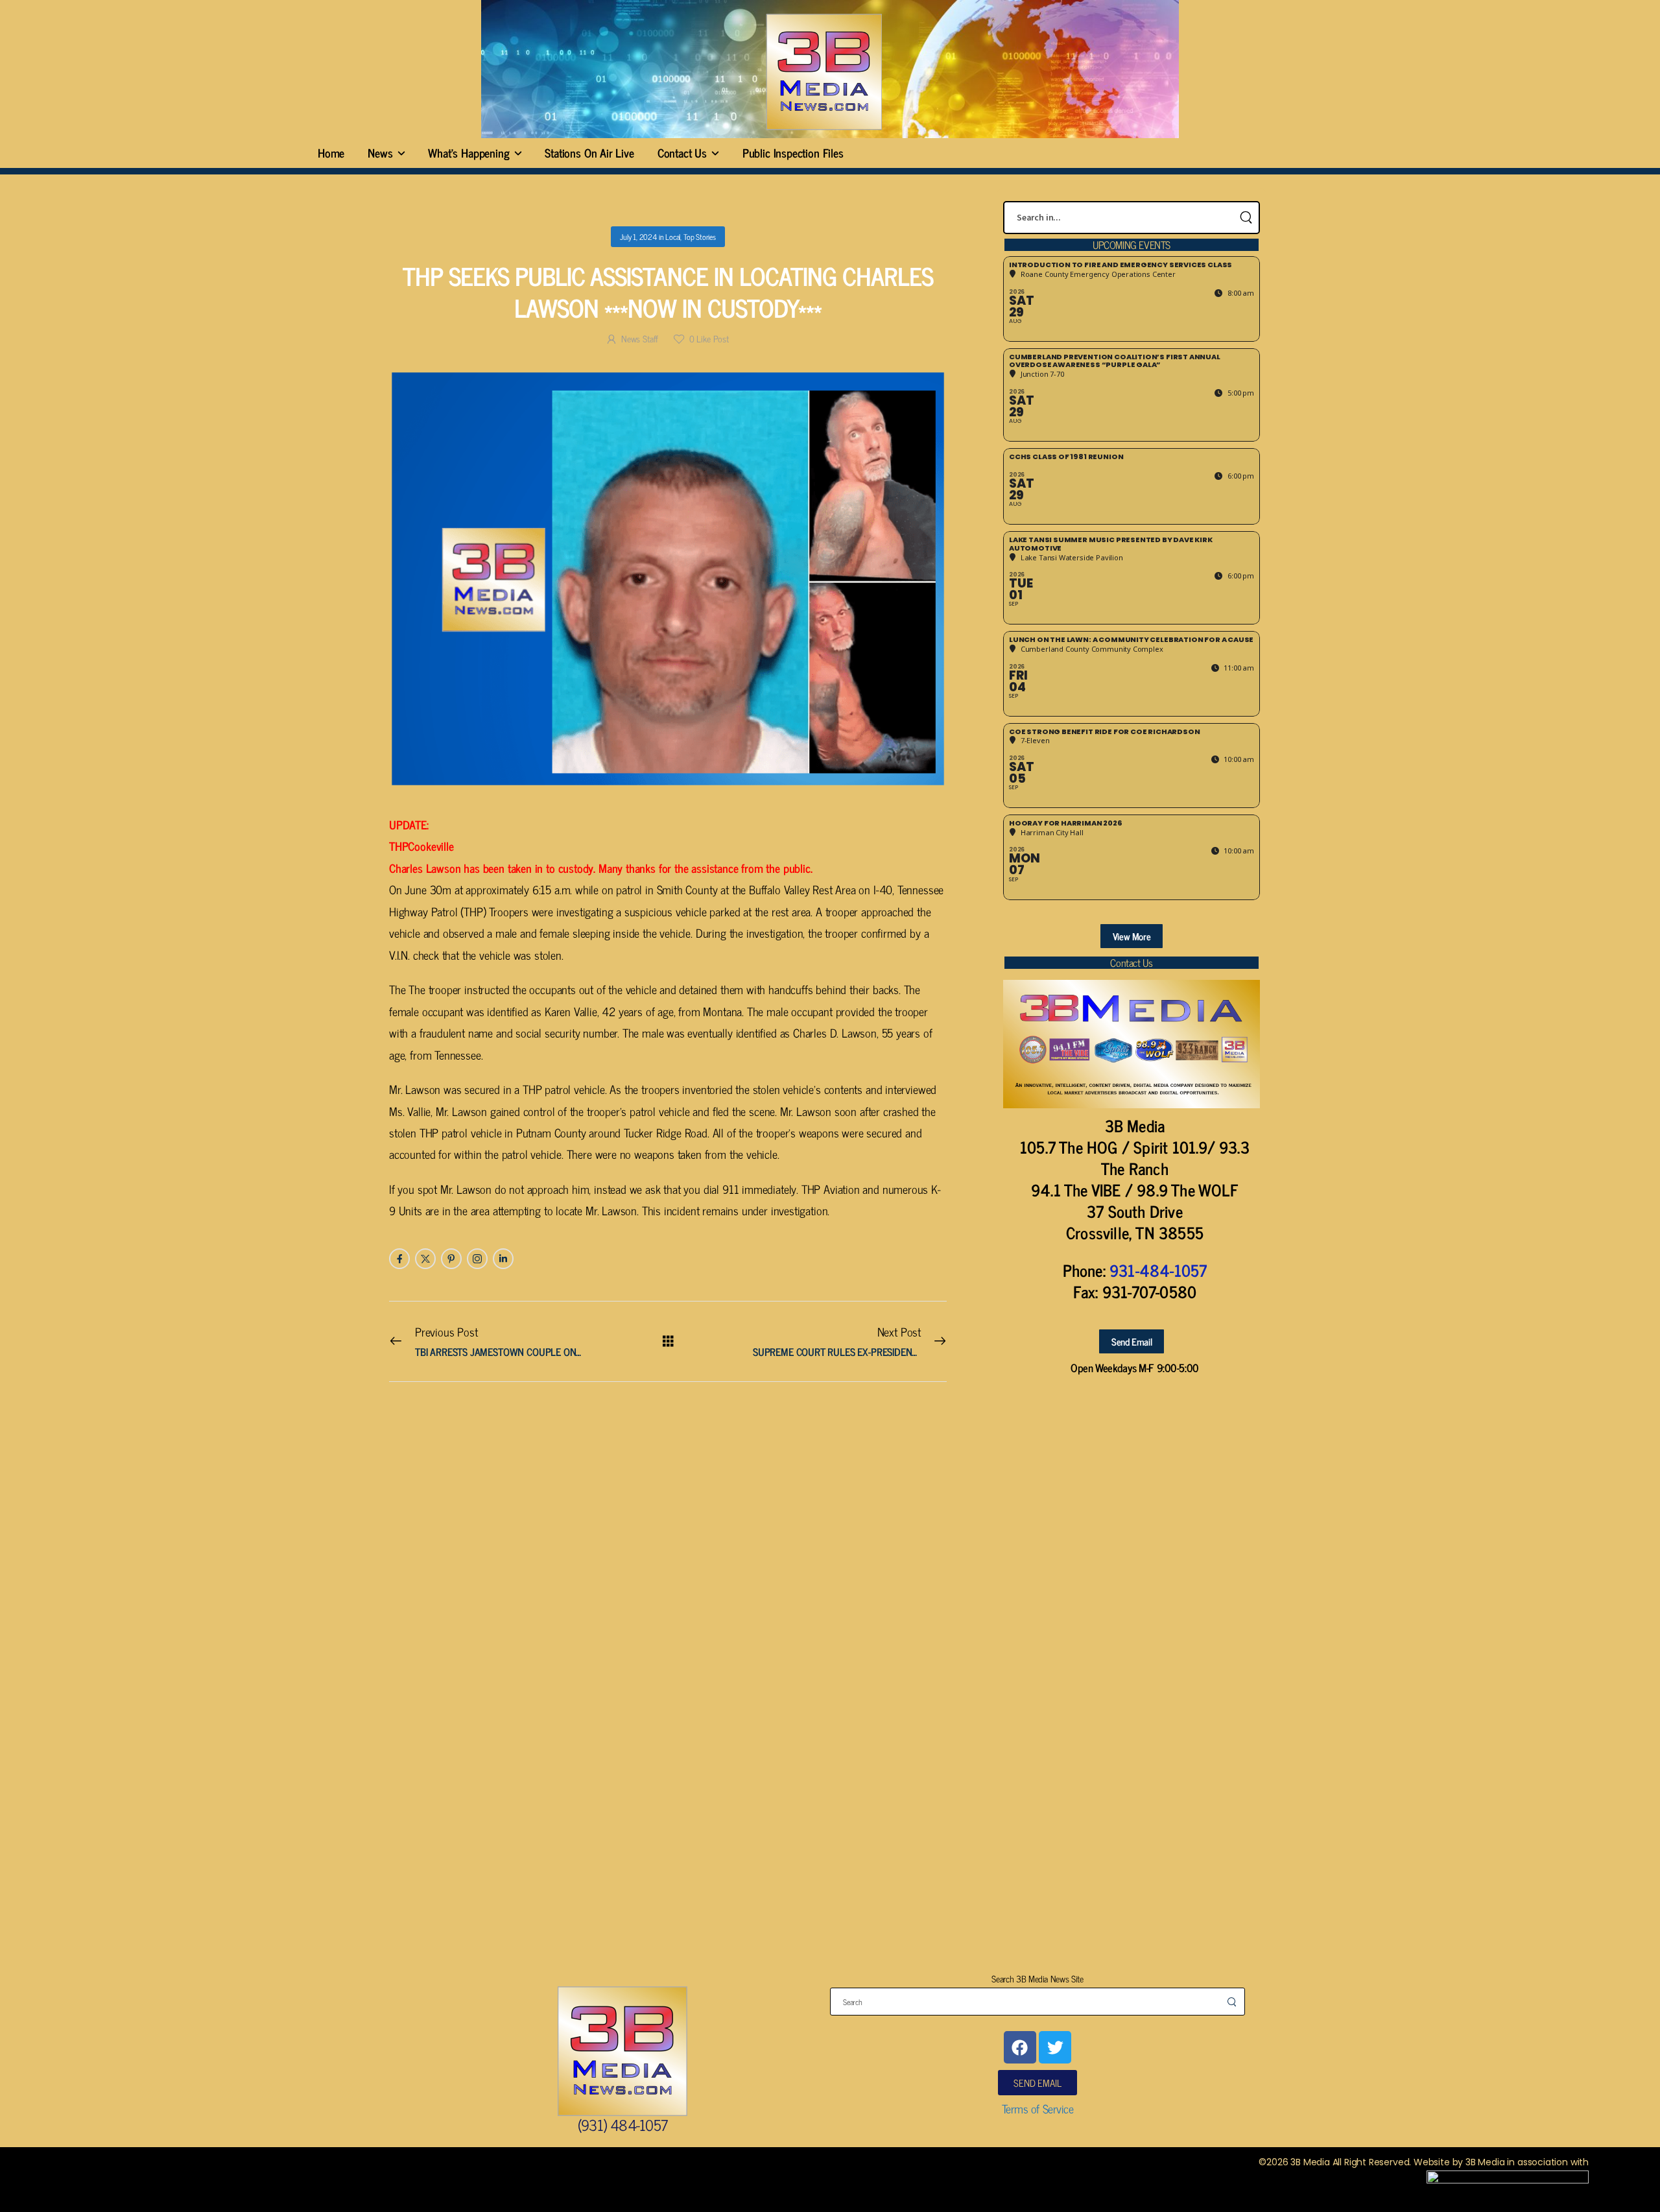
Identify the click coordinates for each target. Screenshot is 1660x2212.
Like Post (709, 338)
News (380, 152)
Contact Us (682, 152)
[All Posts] (668, 1341)
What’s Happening (468, 152)
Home (331, 152)
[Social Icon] (399, 1259)
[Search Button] (1246, 218)
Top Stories (700, 237)
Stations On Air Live (589, 152)
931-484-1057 (1158, 1270)
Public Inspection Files (793, 152)
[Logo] (824, 72)
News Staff (640, 338)
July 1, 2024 (638, 237)
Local (673, 237)
